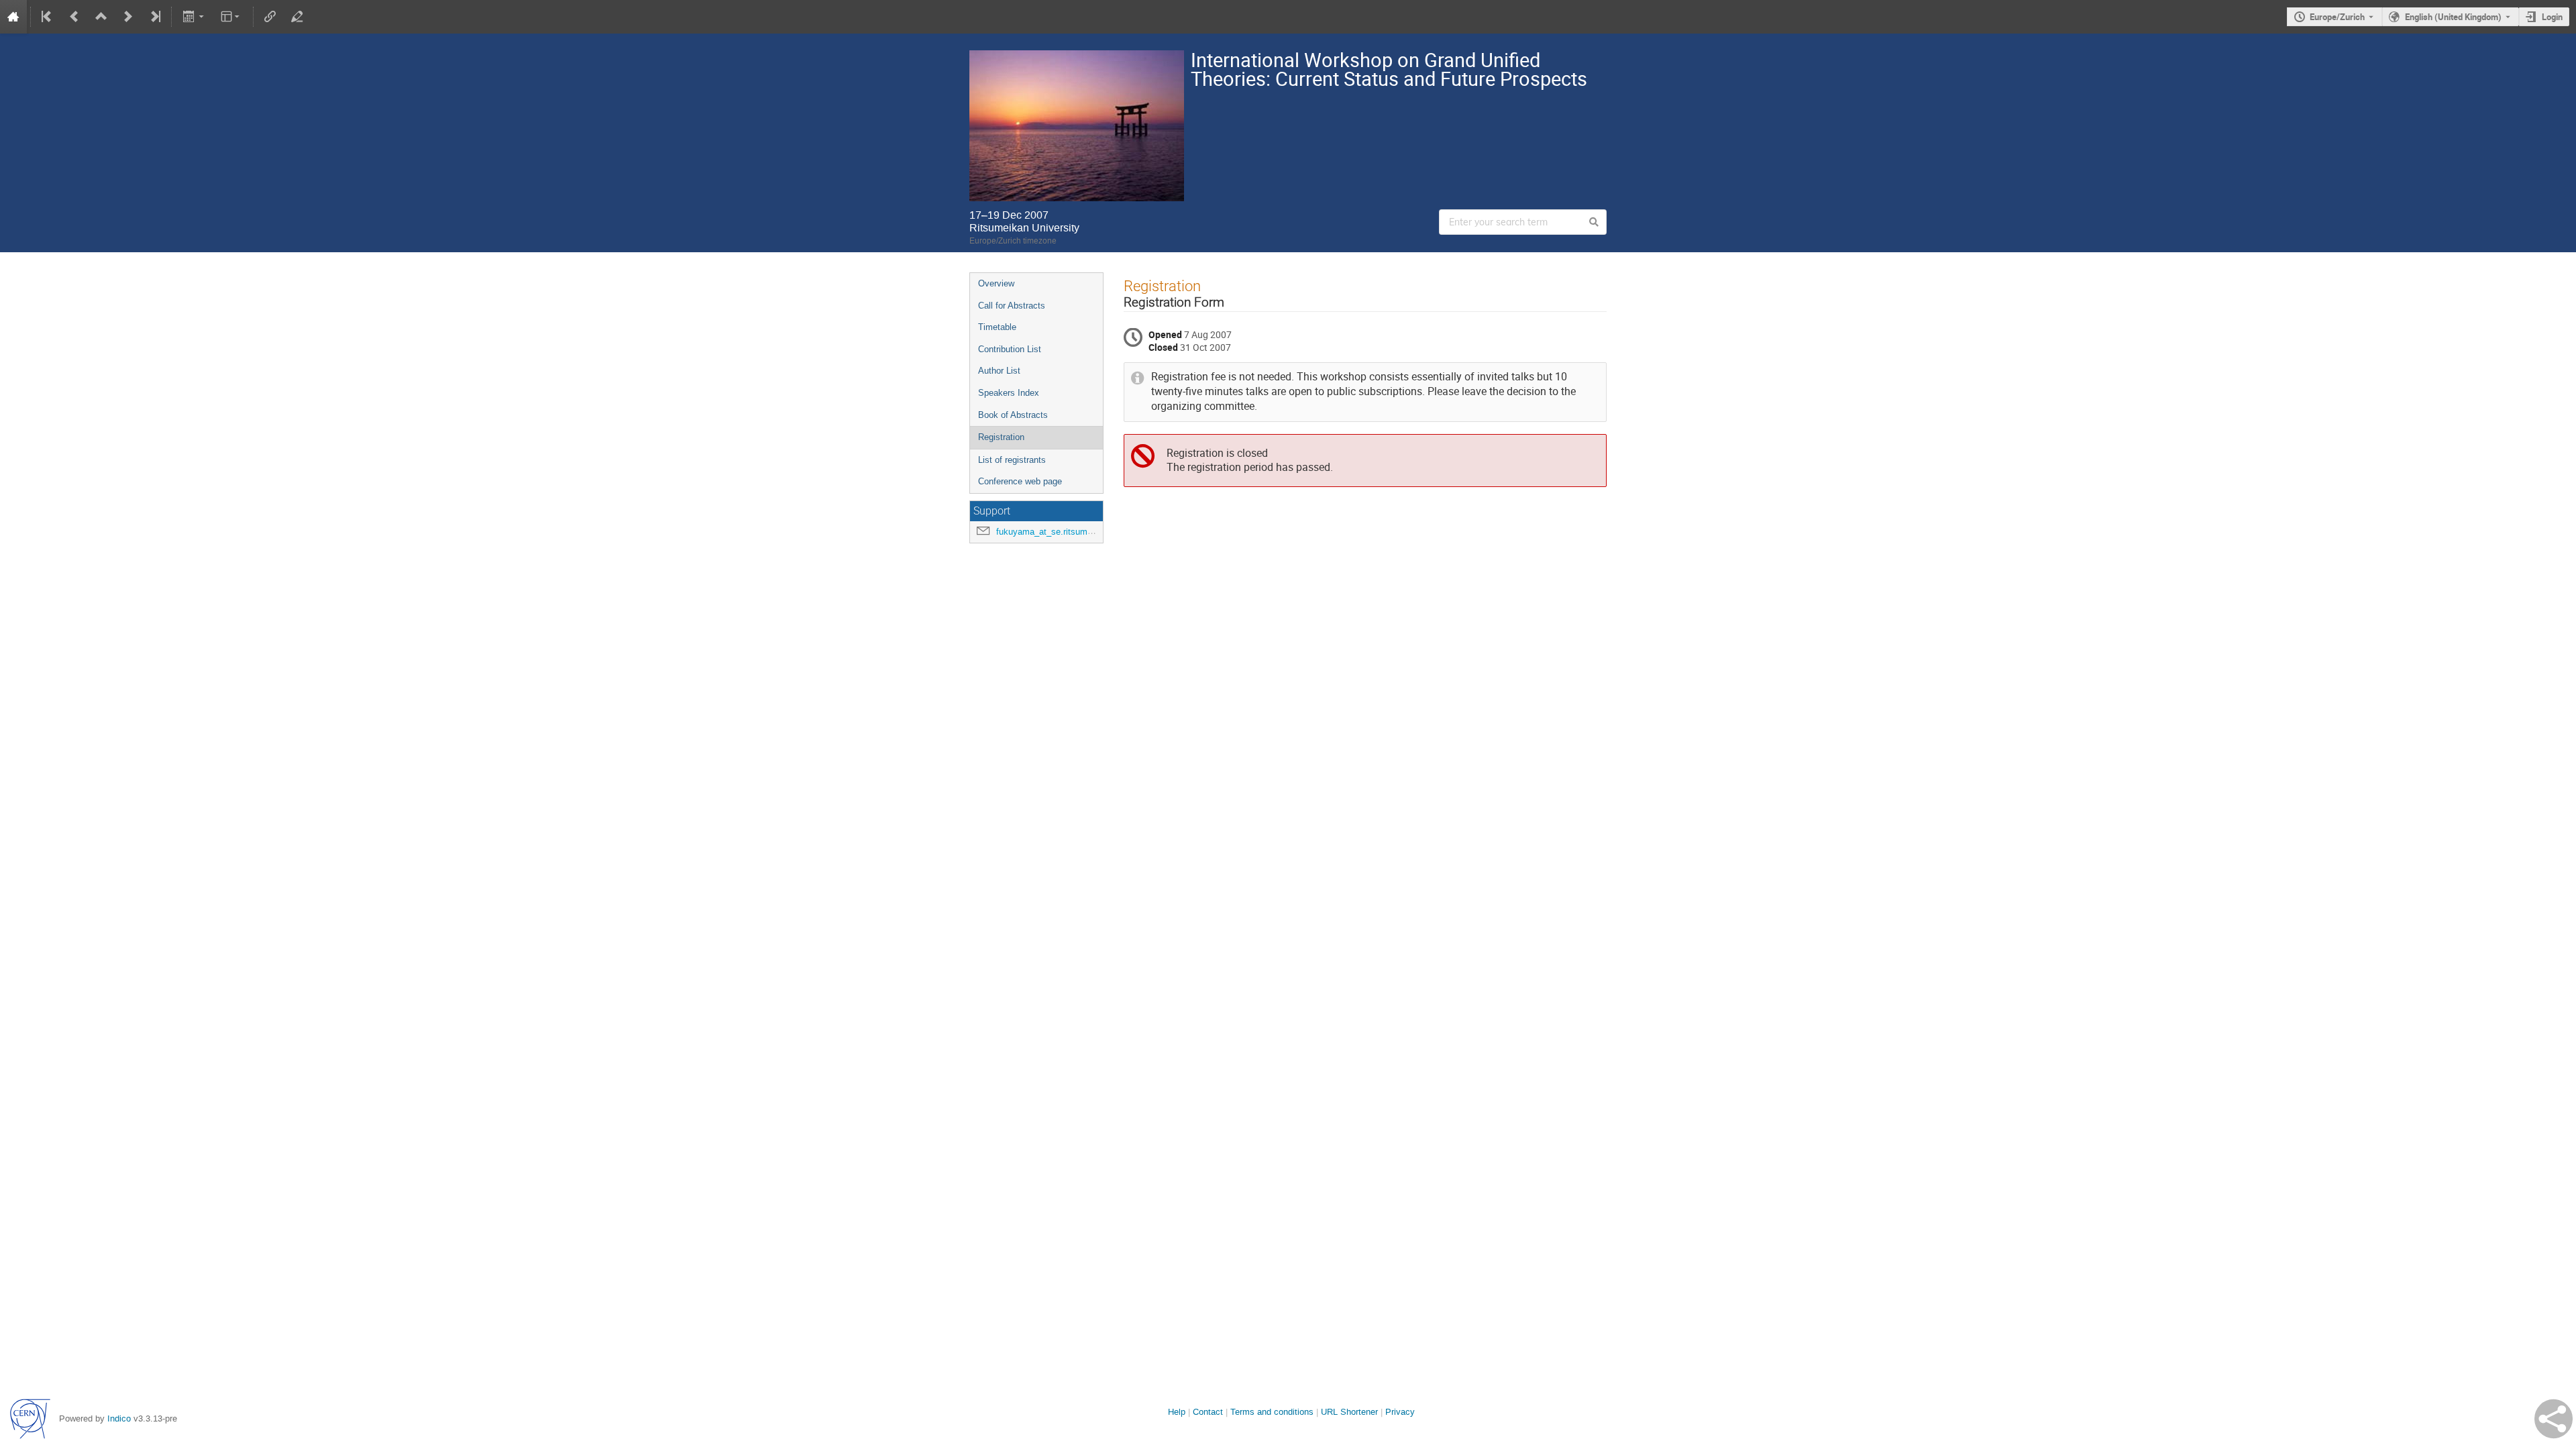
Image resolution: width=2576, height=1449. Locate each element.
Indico (119, 1418)
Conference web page (1020, 481)
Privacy (1400, 1412)
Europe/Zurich (2337, 17)
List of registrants (1012, 460)
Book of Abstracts (1013, 415)
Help (1177, 1412)
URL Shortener (1349, 1412)
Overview (996, 283)
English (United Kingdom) (2453, 17)
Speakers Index (1009, 393)
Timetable (997, 327)
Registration (1001, 437)
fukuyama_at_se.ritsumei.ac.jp (1056, 532)
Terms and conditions (1272, 1412)
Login (2552, 17)
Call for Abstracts (1012, 306)
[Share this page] (2554, 1419)
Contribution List (1010, 349)
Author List (999, 371)
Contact (1208, 1412)
